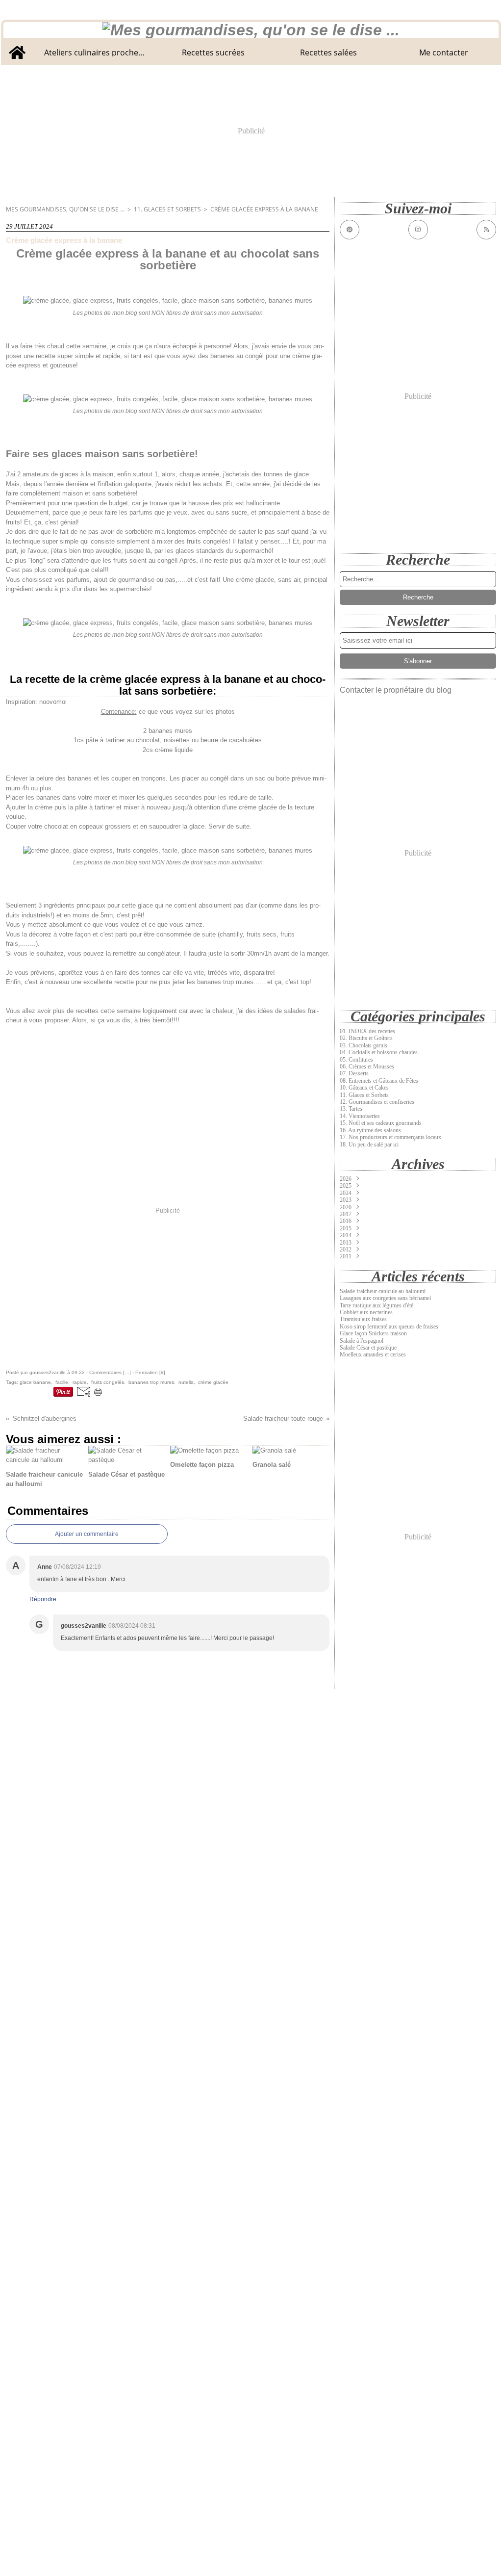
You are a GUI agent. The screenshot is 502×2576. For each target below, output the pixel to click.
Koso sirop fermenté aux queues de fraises (389, 1327)
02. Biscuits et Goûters (366, 1038)
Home (17, 45)
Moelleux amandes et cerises (373, 1354)
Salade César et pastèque (368, 1348)
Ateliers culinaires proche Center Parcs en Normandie (95, 52)
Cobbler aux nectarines (366, 1312)
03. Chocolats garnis (364, 1045)
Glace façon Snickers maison (373, 1333)
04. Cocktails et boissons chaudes (379, 1052)
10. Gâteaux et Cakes (364, 1088)
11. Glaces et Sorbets (167, 209)
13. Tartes (351, 1109)
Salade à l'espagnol (362, 1341)
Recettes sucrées (213, 52)
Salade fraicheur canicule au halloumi (383, 1291)
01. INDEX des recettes (367, 1031)
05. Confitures (356, 1060)
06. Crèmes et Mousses (367, 1067)
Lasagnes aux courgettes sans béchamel (385, 1298)
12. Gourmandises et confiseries (377, 1102)
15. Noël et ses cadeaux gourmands (381, 1123)
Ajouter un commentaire (87, 1534)
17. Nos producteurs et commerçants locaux (390, 1137)
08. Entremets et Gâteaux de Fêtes (379, 1081)
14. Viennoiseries (360, 1116)
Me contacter (444, 52)
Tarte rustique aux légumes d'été (376, 1305)
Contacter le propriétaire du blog (396, 690)
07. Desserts (354, 1073)
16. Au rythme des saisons (370, 1130)
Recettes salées (328, 52)
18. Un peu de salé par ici (369, 1145)
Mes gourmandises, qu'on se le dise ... (65, 209)
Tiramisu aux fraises (363, 1319)
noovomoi (53, 702)
